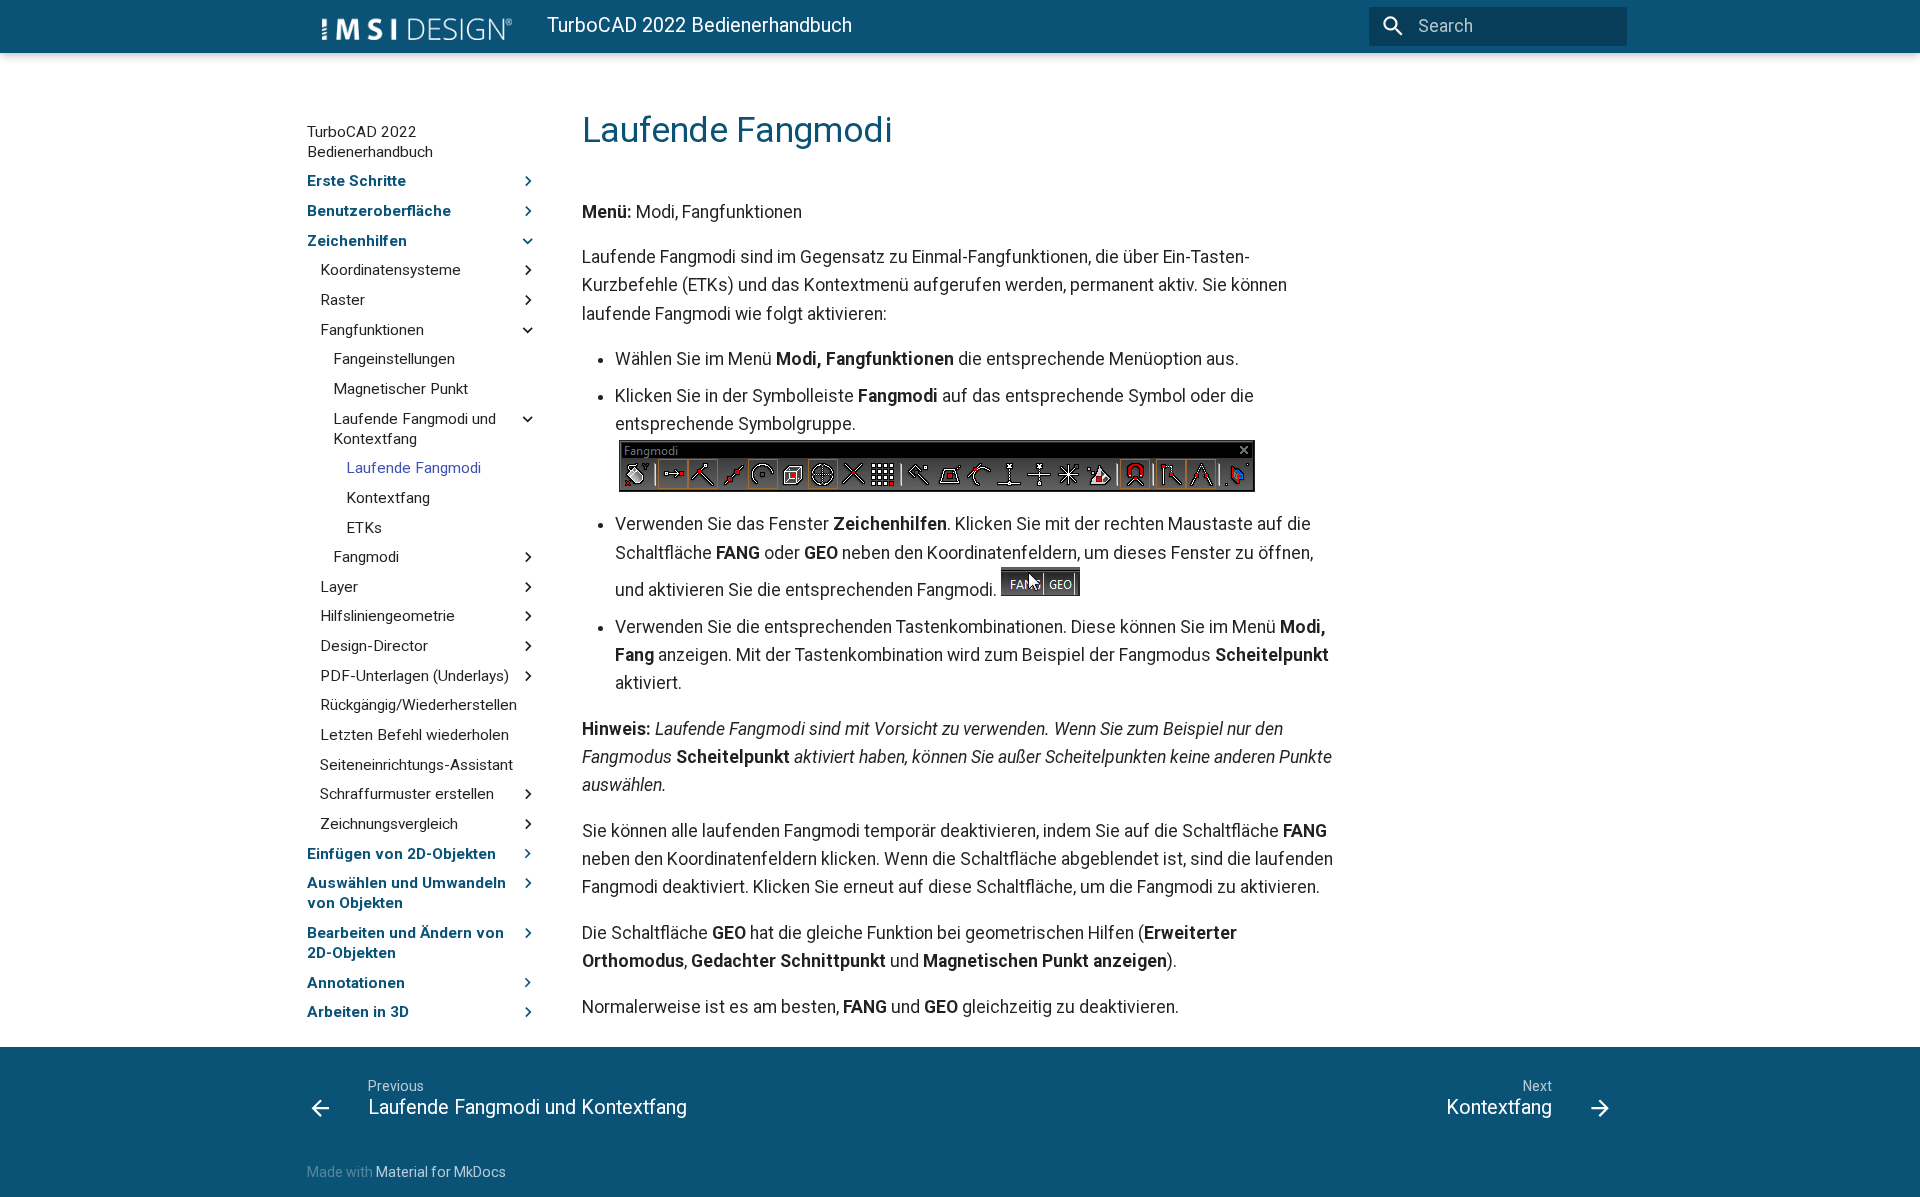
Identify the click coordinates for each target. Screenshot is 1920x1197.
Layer (339, 587)
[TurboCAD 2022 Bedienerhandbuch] (409, 26)
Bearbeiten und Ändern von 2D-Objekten (405, 943)
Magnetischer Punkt (400, 389)
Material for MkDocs (441, 1172)
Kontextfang (388, 498)
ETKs (364, 528)
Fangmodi (366, 557)
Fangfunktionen (372, 330)
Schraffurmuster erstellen (407, 794)
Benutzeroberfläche (379, 211)
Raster (342, 300)
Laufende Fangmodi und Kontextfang (414, 429)
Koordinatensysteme (390, 270)
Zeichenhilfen (357, 241)
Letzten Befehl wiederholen (414, 735)
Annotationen (356, 983)
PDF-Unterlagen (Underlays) (414, 676)
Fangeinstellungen (394, 359)
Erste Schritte (356, 181)
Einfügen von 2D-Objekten (401, 854)
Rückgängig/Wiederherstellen (418, 705)
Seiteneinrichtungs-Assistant (416, 765)
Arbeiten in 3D (358, 1012)
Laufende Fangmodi (413, 468)
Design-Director (374, 646)
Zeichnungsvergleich (389, 824)
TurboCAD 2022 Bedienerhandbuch (370, 142)
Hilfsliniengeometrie (387, 616)
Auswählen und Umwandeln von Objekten (406, 893)
